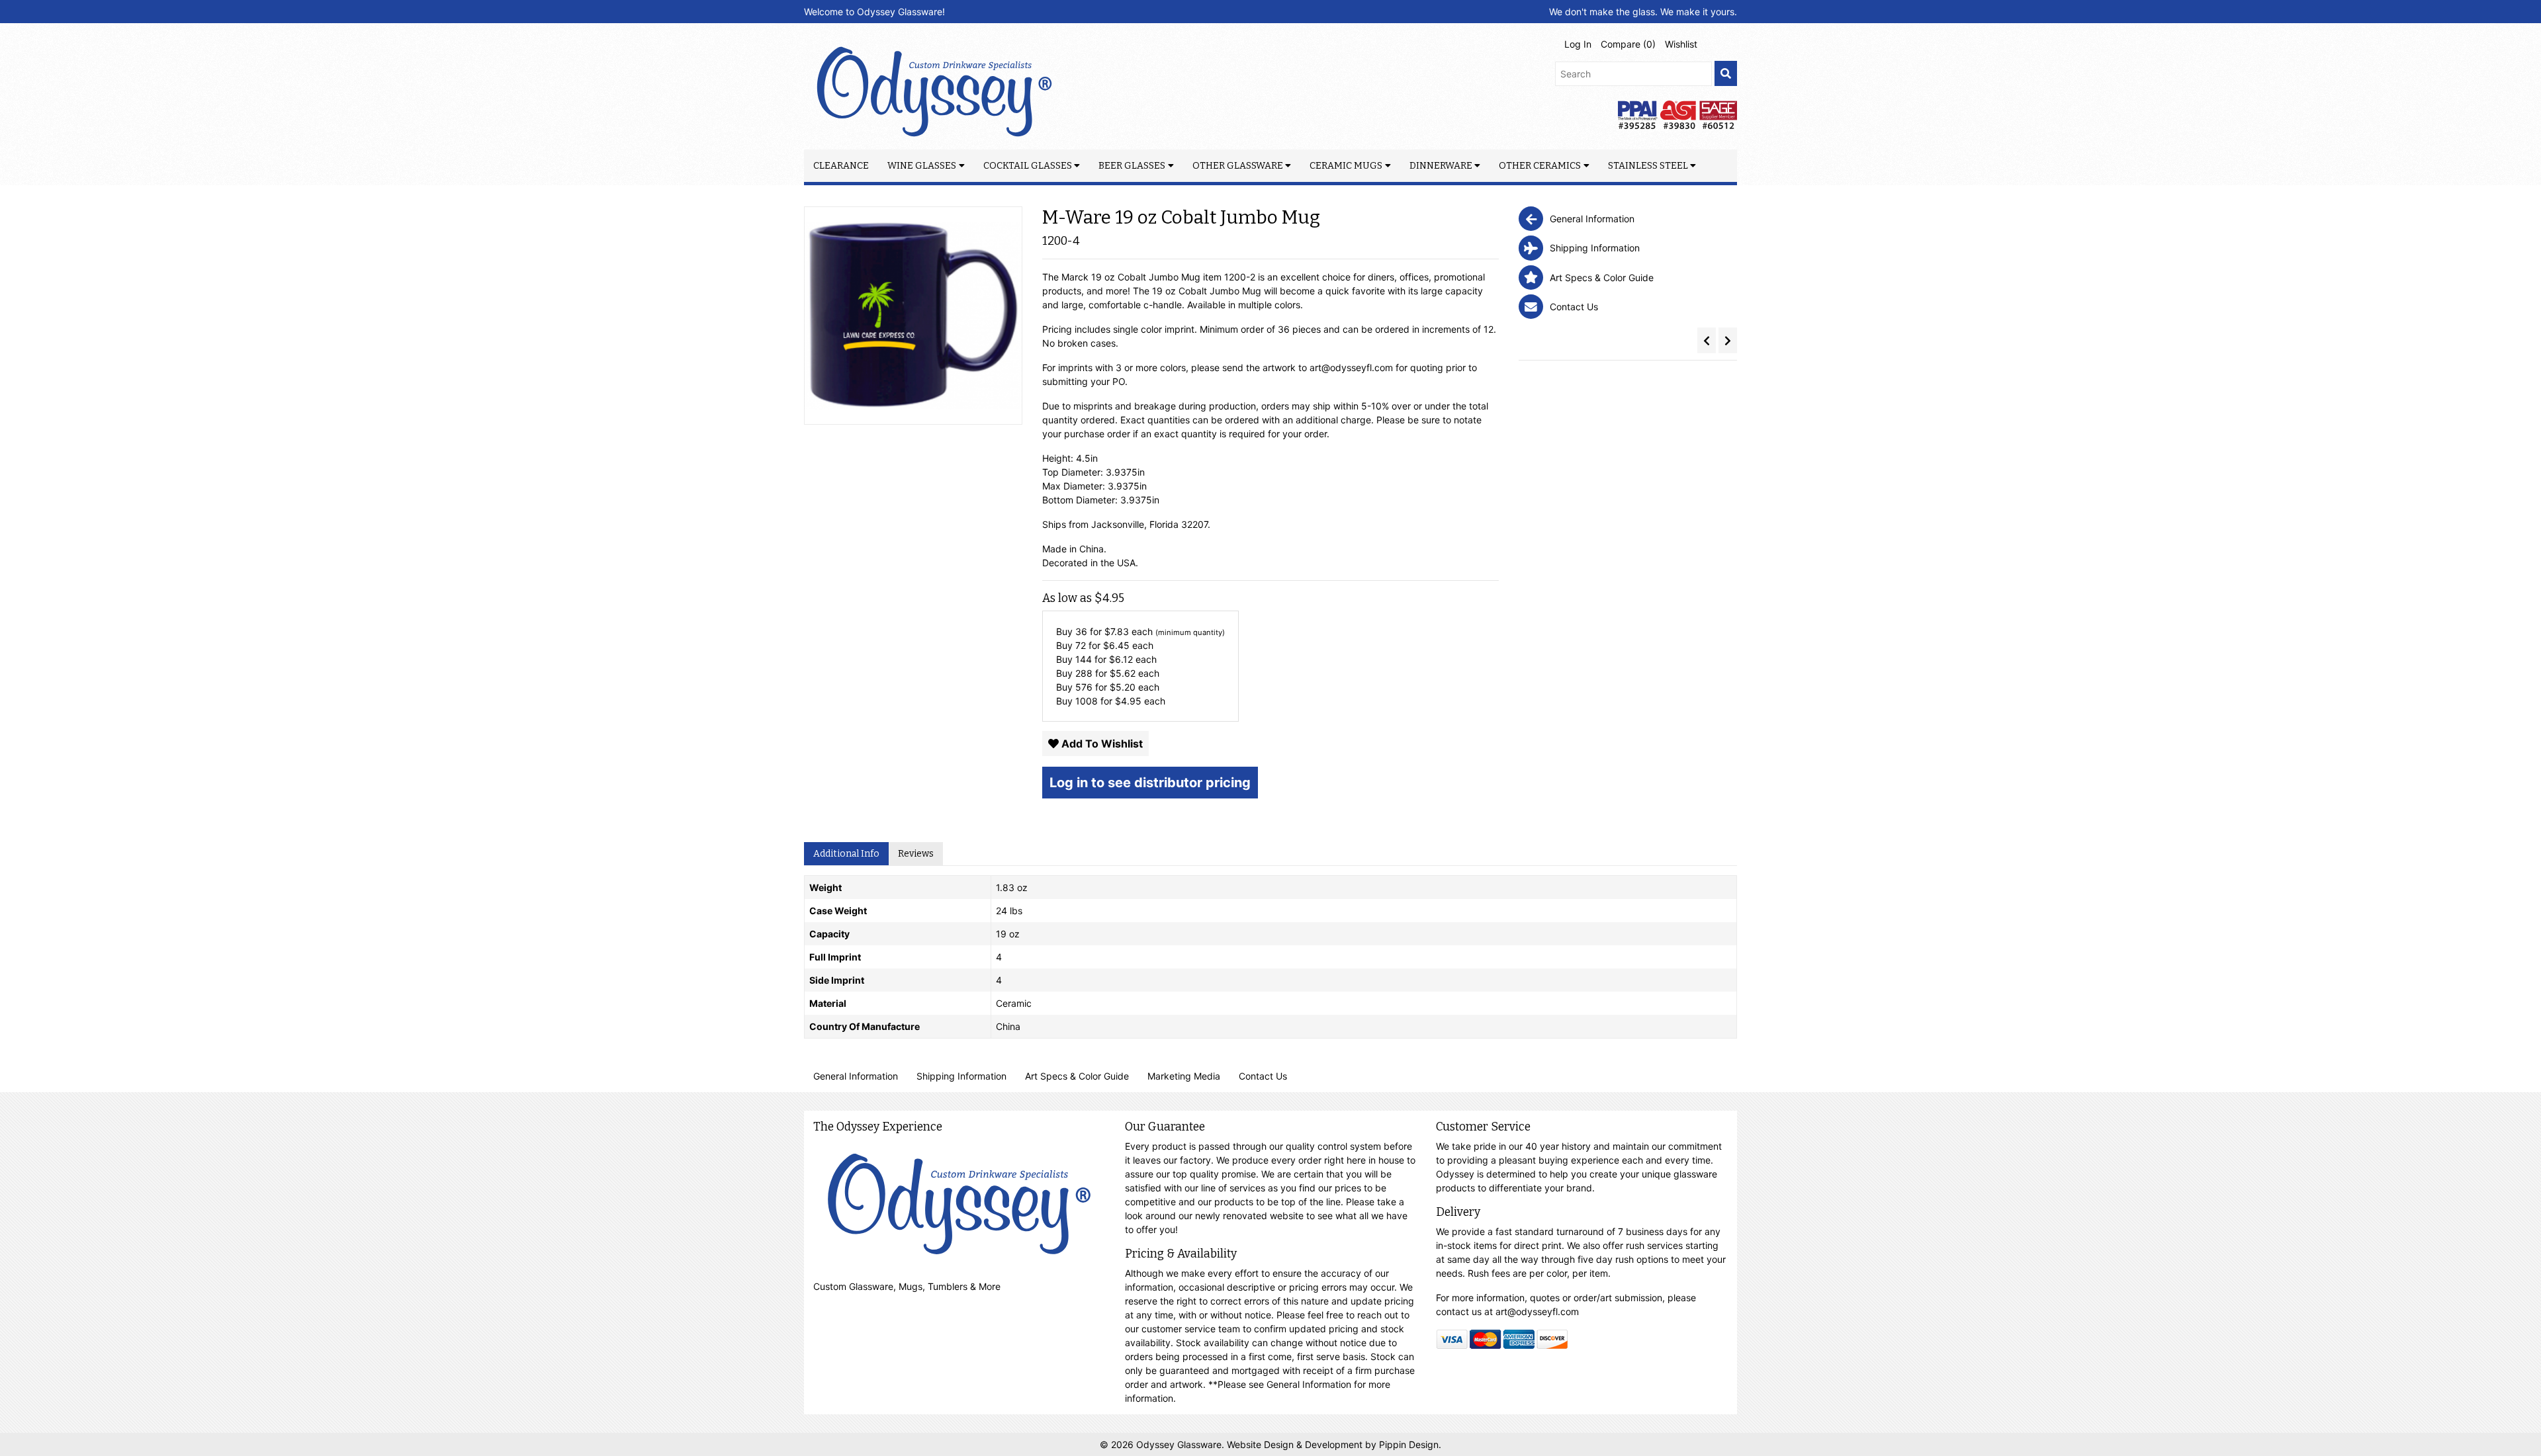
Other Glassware (1238, 166)
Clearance (841, 166)
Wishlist (1681, 44)
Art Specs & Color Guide (1077, 1076)
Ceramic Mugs (1346, 166)
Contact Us (1263, 1076)
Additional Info (846, 854)
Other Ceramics (1540, 166)
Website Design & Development (1296, 1444)
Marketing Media (1184, 1076)
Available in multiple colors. (1245, 305)
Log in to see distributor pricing (1150, 783)
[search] (1726, 74)
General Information (856, 1076)
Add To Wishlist (1101, 744)
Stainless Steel (1648, 166)
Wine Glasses (922, 166)
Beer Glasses (1132, 166)
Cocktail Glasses (1028, 166)
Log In (1578, 44)
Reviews (916, 854)
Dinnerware (1441, 166)
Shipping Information (961, 1076)
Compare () (1628, 44)
